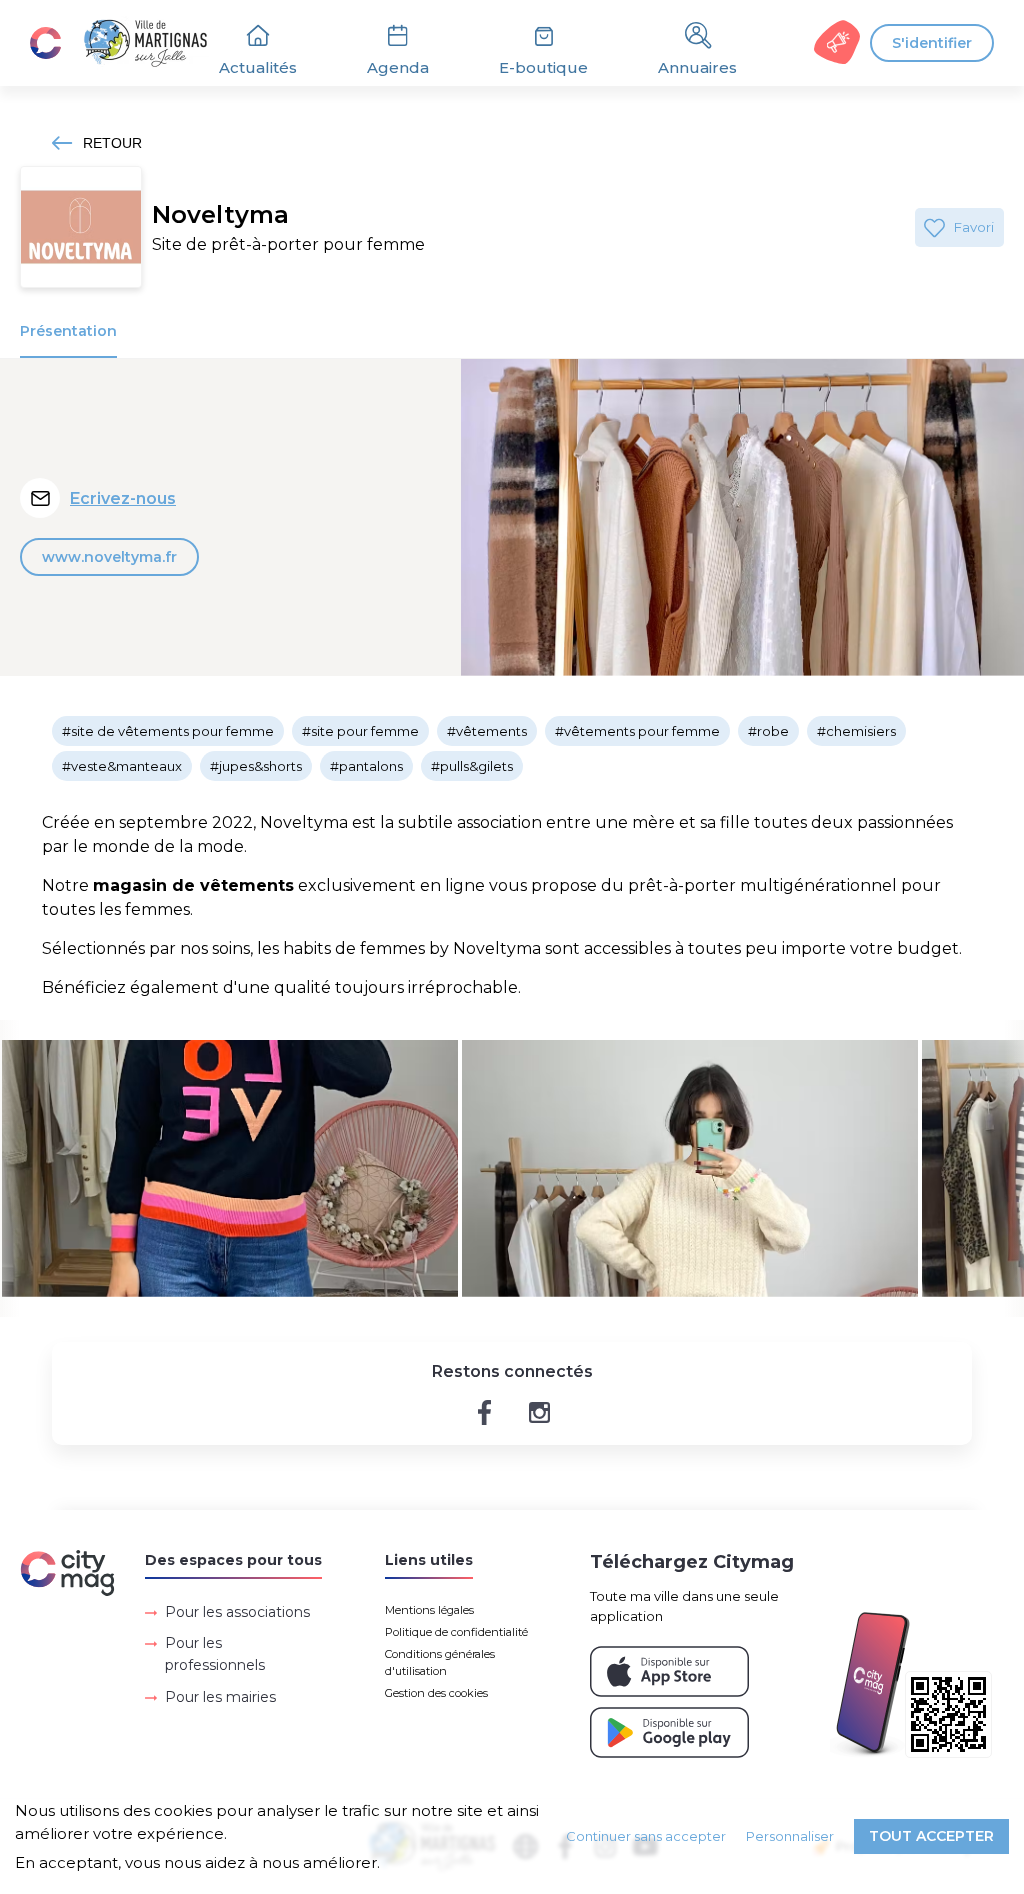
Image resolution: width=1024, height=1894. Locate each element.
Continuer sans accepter (646, 1836)
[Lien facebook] (484, 1412)
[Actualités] (130, 43)
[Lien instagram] (539, 1412)
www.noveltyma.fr (109, 557)
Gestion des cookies (436, 1693)
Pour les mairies (220, 1697)
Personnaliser (790, 1836)
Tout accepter (931, 1836)
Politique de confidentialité (456, 1632)
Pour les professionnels (215, 1654)
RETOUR (112, 143)
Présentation (68, 331)
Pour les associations (237, 1612)
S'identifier (932, 43)
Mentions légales (429, 1610)
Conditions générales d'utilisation (440, 1662)
